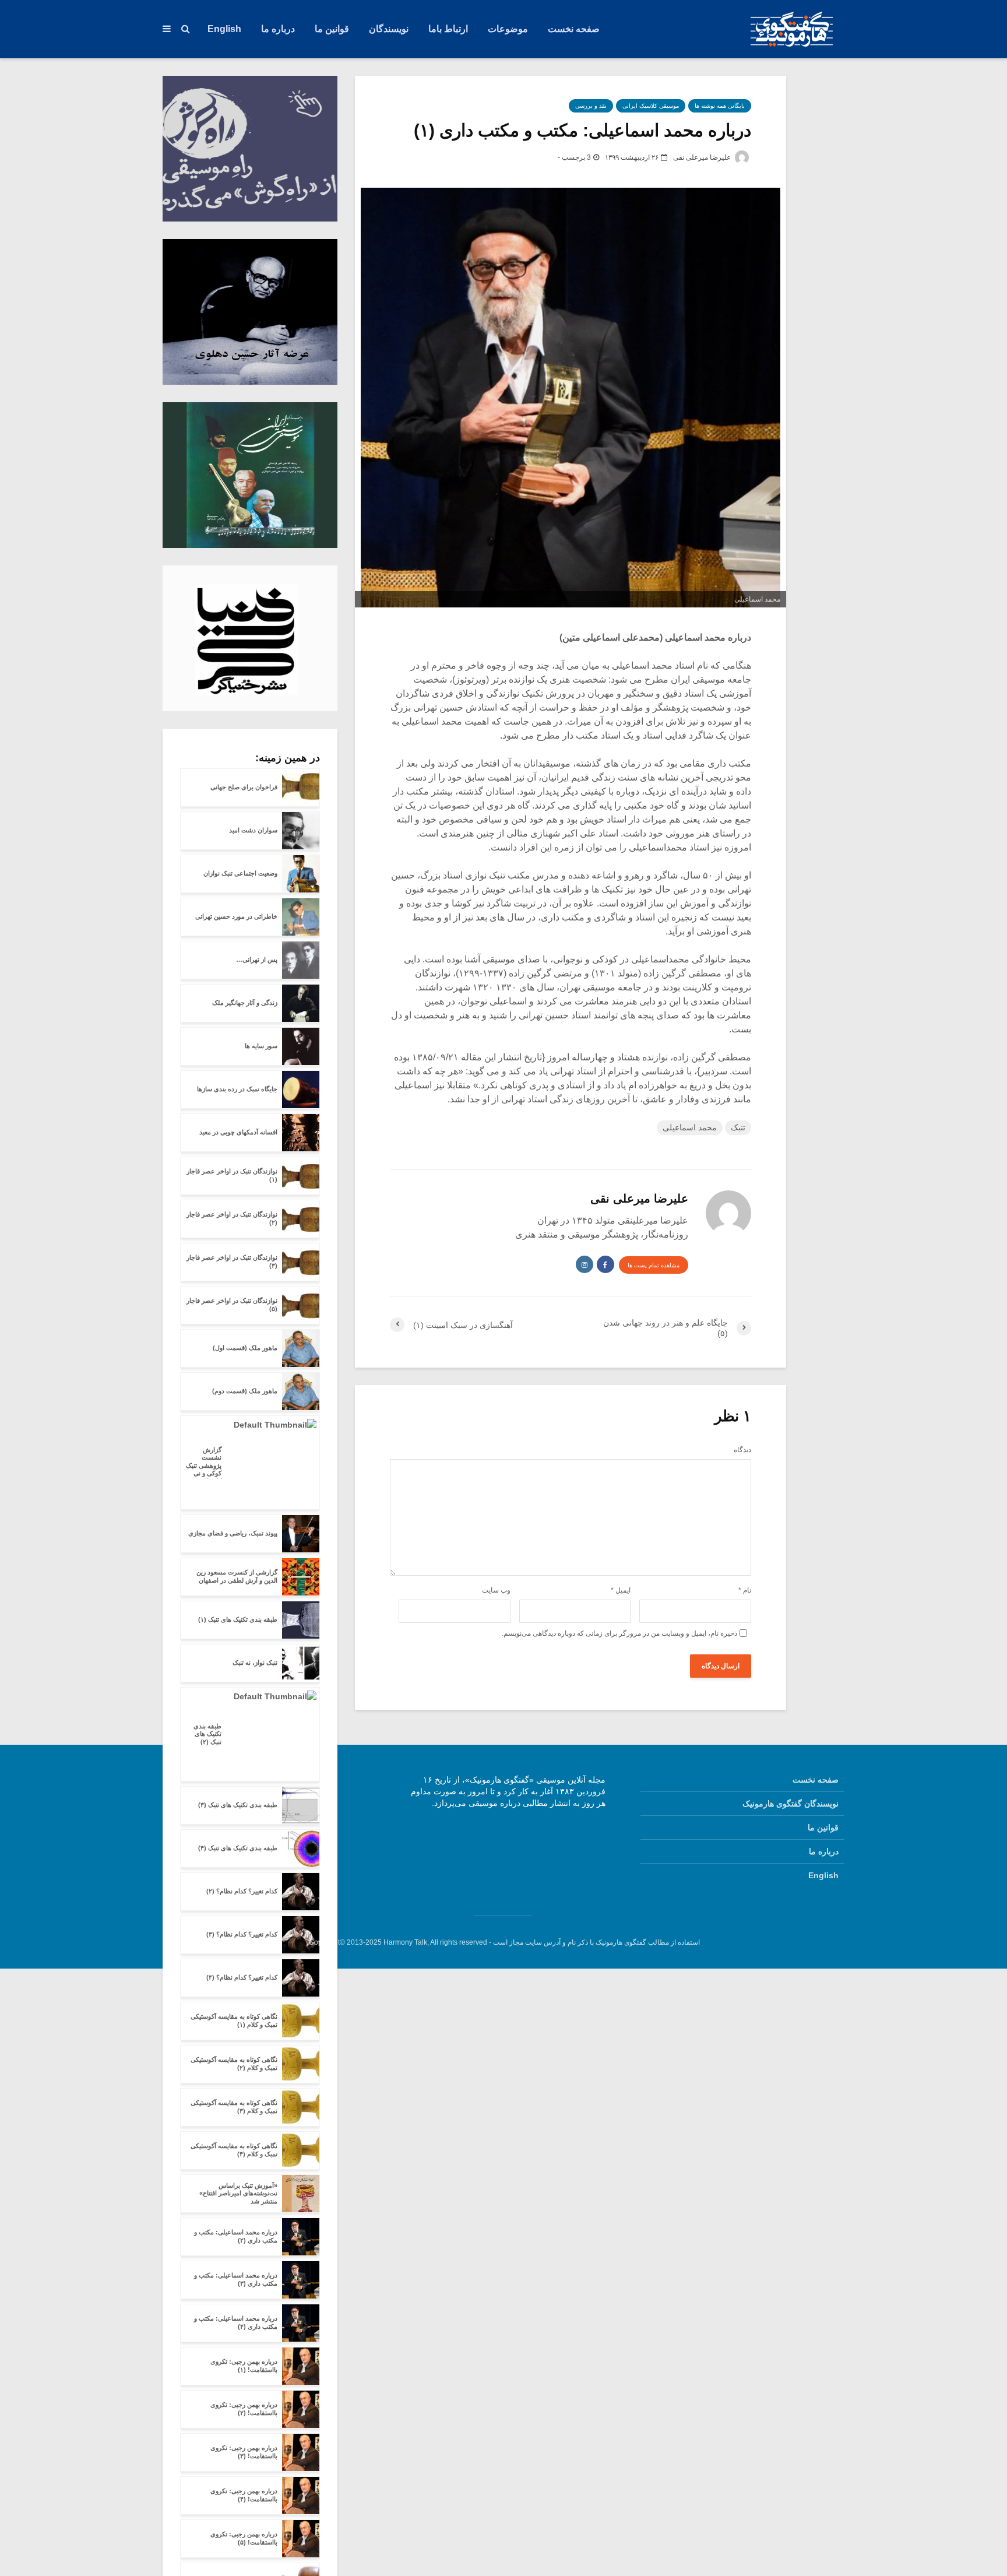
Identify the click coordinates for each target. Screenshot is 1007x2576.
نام (745, 1590)
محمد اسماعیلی (690, 1127)
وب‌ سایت (496, 1590)
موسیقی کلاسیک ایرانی (651, 106)
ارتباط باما (448, 29)
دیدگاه (742, 1450)
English (224, 29)
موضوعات (508, 29)
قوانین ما (332, 29)
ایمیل (621, 1590)
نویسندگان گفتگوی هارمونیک (791, 1804)
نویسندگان (389, 29)
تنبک (738, 1127)
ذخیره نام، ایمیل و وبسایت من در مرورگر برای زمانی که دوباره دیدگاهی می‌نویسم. (619, 1633)
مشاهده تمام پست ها (654, 1265)
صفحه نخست (574, 29)
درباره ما (278, 29)
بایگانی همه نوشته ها (720, 106)
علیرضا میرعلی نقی (703, 157)
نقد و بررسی (591, 106)
